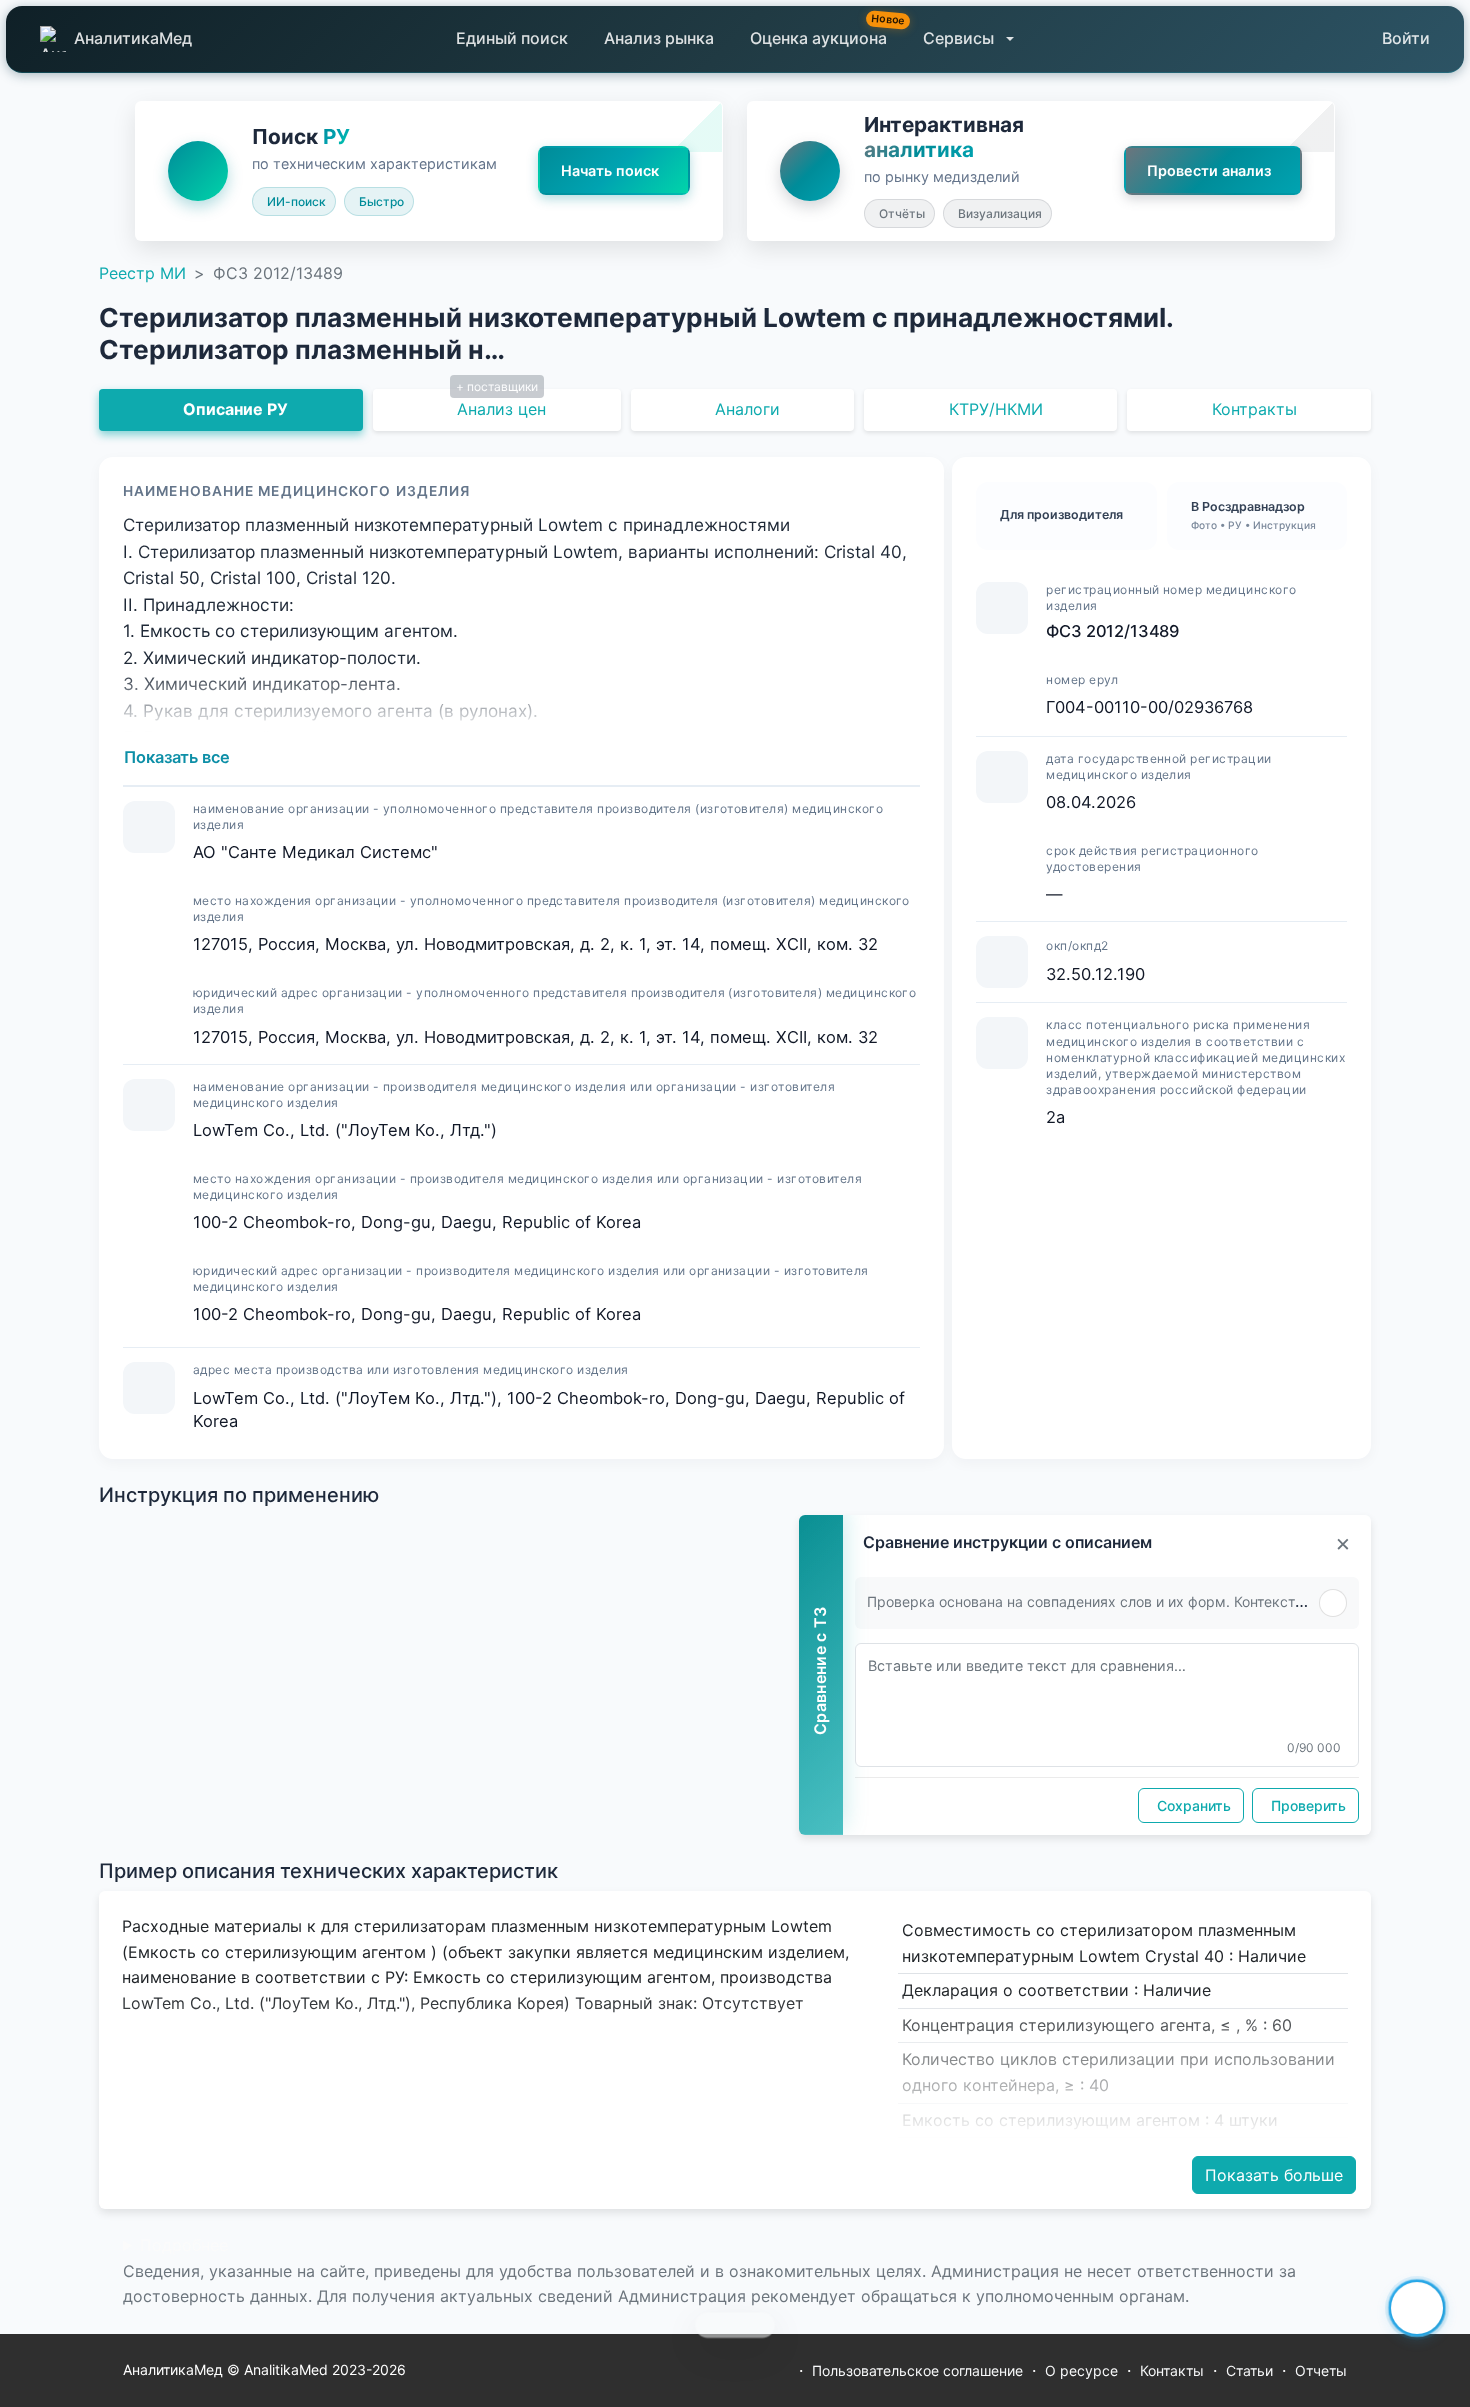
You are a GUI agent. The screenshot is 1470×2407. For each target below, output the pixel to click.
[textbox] (1107, 1705)
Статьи (1249, 2370)
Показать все (177, 757)
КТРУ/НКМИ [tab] (996, 409)
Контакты (1172, 2370)
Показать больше (1274, 2175)
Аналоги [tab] (747, 409)
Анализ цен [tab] (501, 409)
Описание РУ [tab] (235, 409)
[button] (968, 39)
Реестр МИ (142, 273)
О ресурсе (1081, 2370)
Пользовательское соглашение (917, 2370)
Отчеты (1321, 2370)
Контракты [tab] (1254, 409)
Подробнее (184, 2245)
